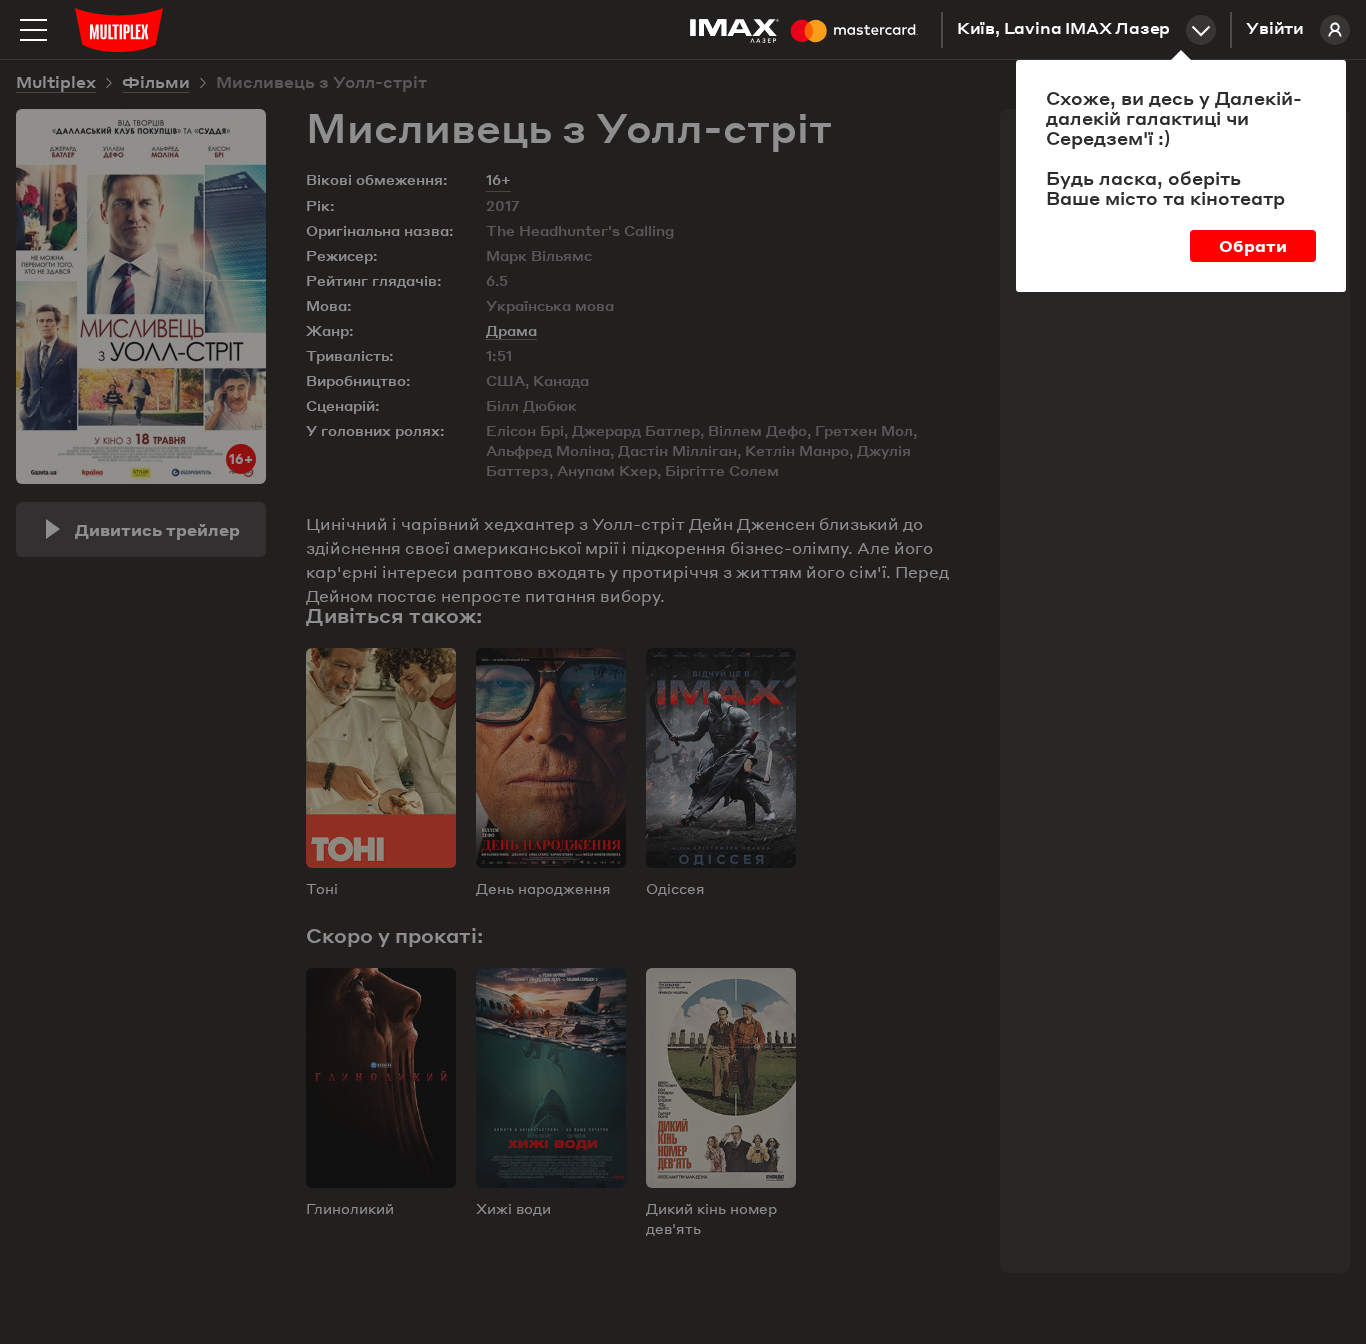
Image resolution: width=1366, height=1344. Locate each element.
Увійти (1275, 30)
